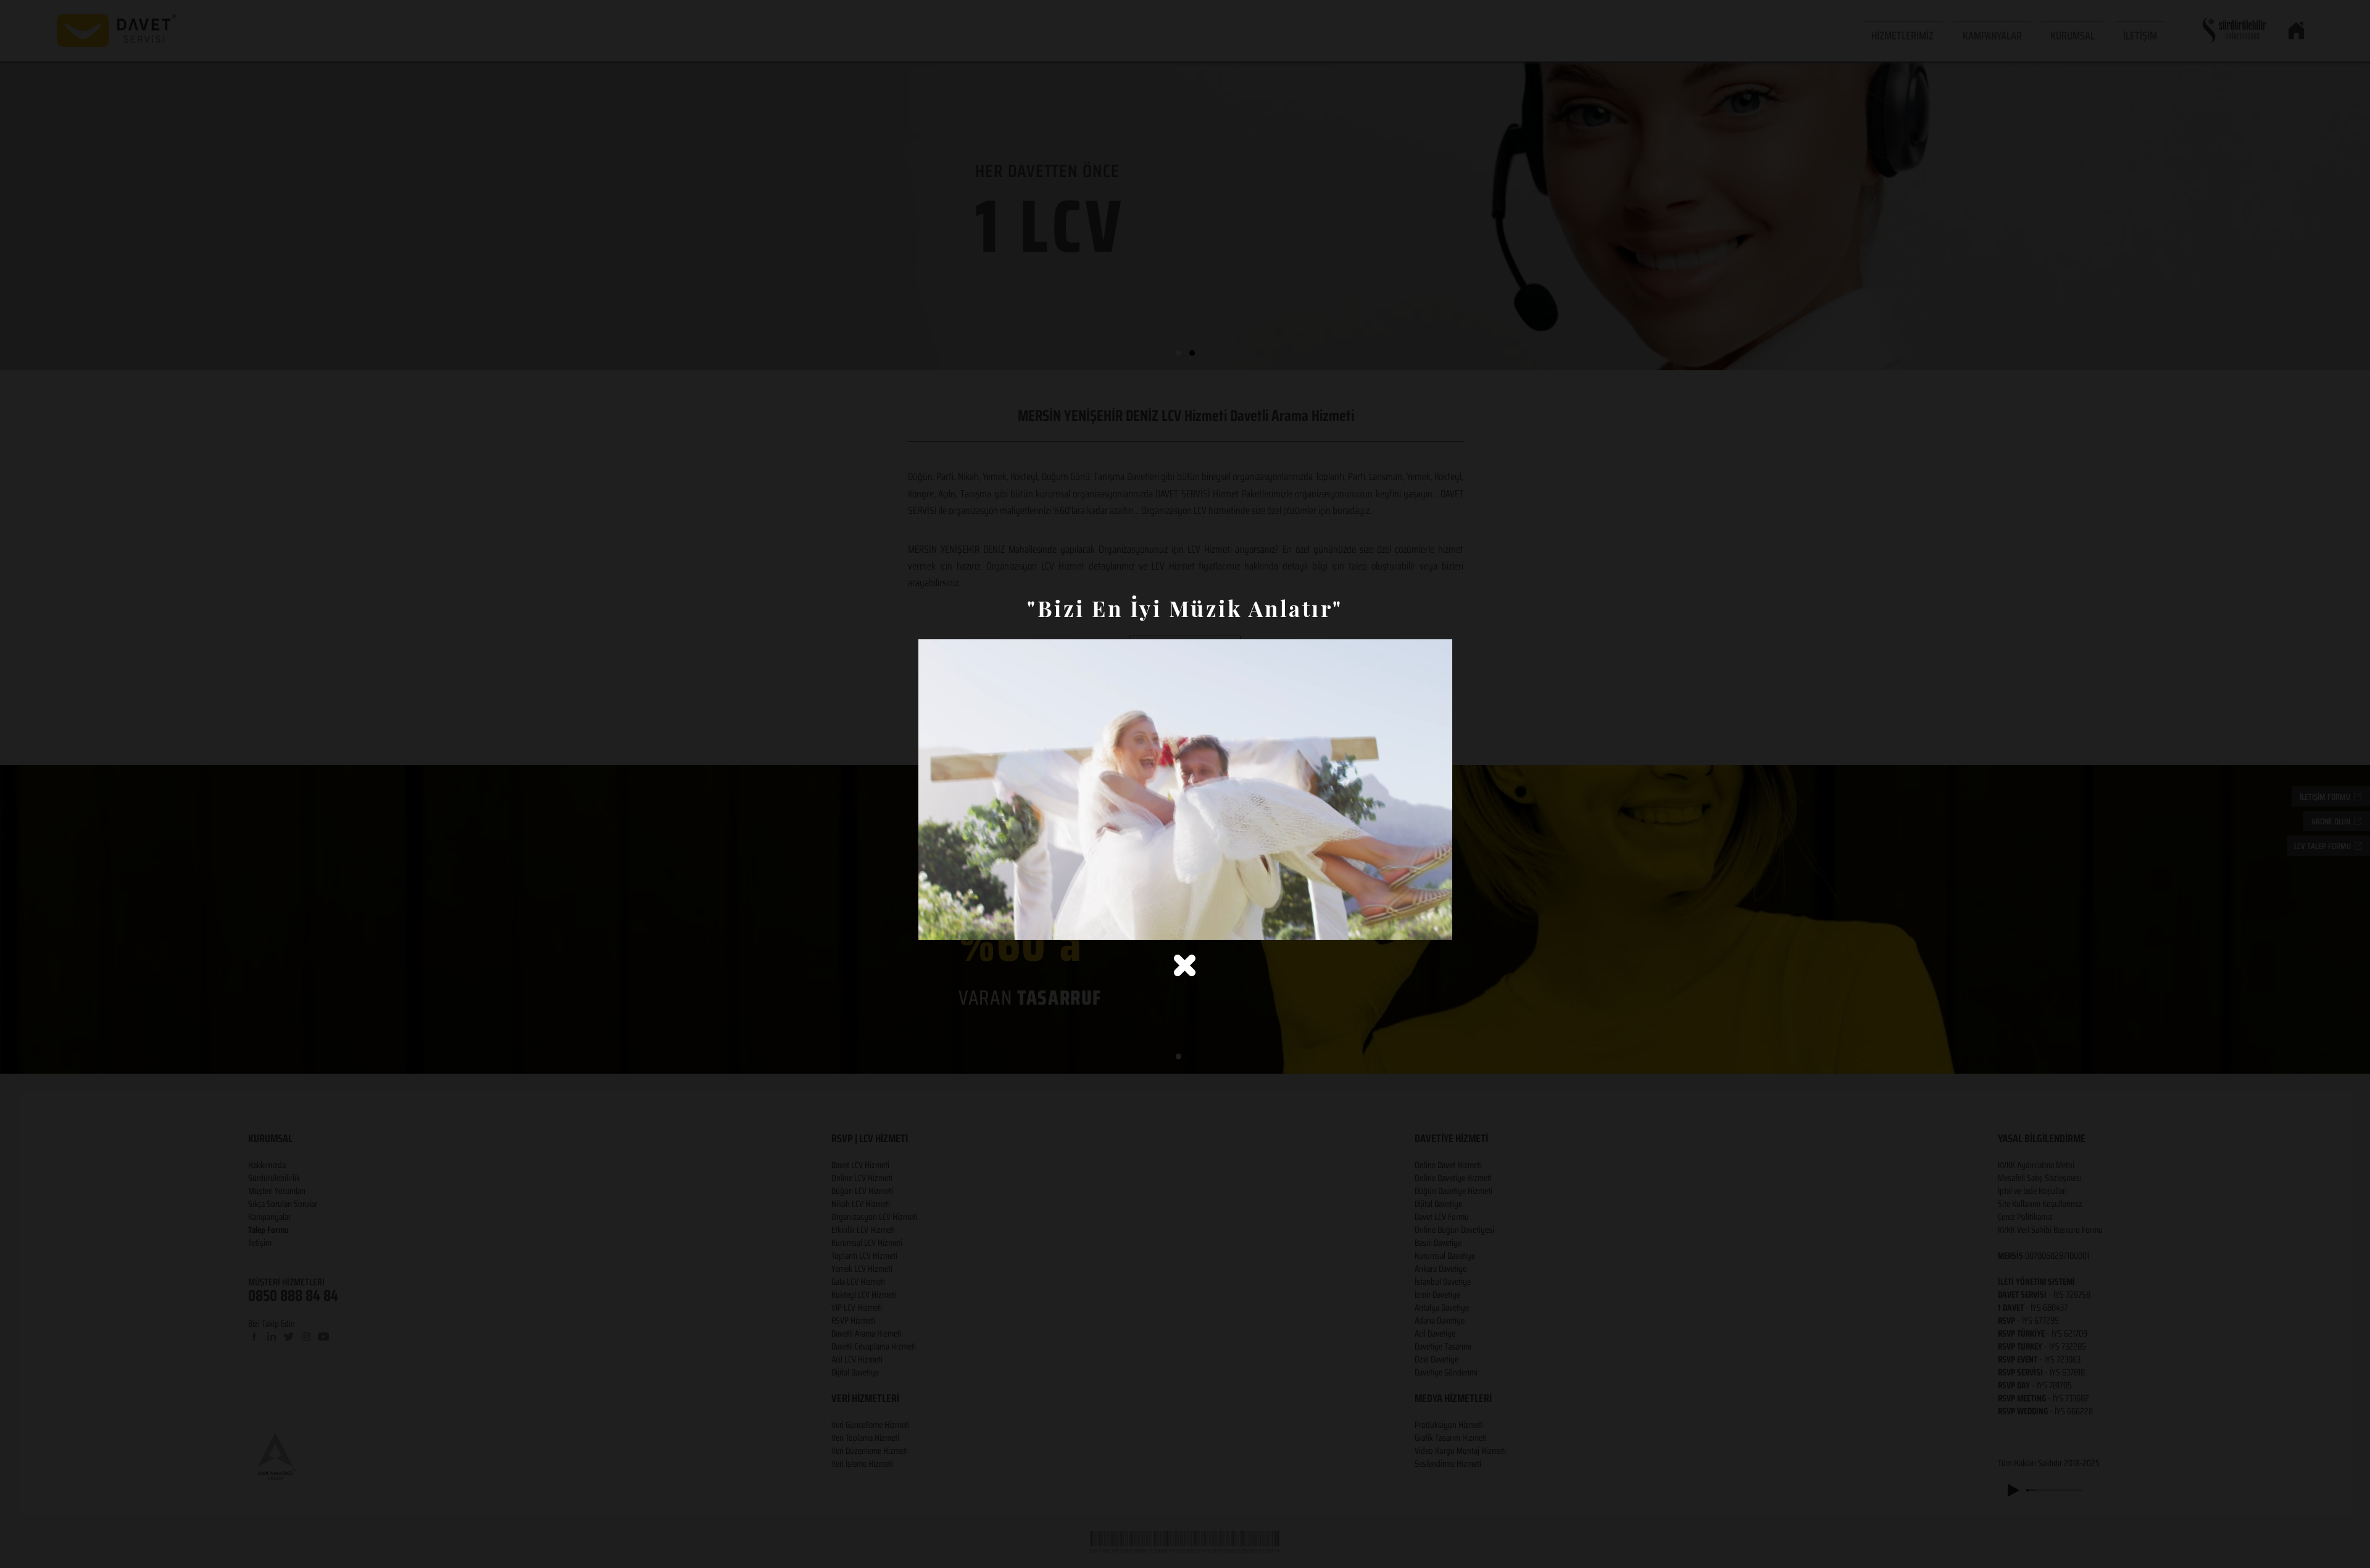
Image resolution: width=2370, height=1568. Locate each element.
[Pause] (934, 923)
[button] (1185, 965)
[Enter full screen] (1436, 923)
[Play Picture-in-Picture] (1415, 923)
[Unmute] (955, 923)
